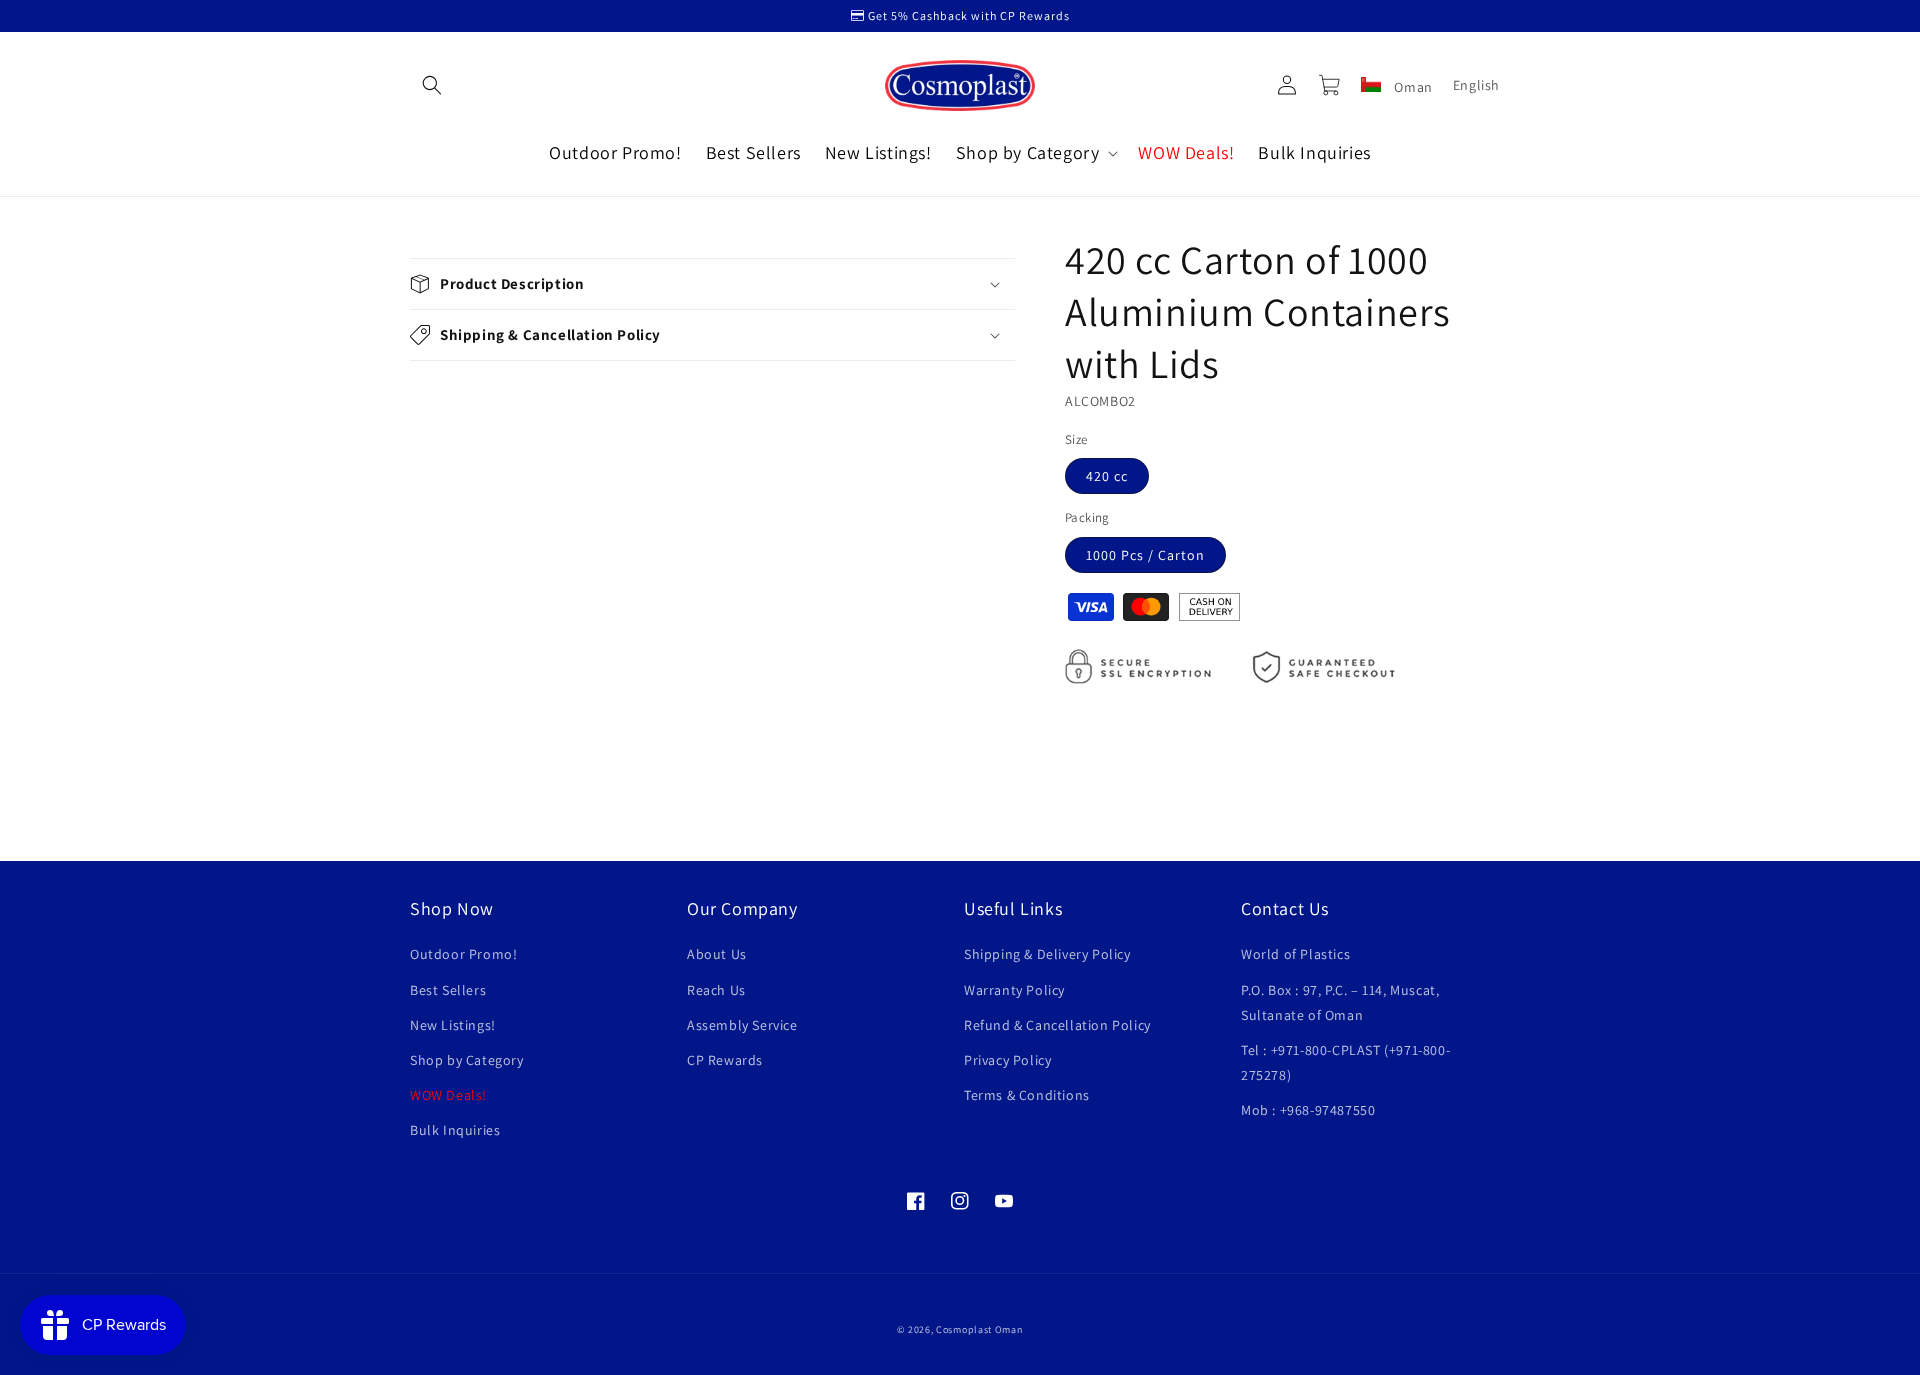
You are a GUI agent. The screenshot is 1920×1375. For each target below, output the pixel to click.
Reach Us (716, 990)
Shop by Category (467, 1060)
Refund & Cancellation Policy (1057, 1025)
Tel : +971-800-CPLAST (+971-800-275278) (1345, 1062)
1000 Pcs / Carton (1145, 555)
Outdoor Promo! (463, 954)
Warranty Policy (1014, 990)
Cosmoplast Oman (979, 1329)
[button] (432, 85)
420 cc (1107, 476)
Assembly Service (742, 1025)
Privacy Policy (1007, 1060)
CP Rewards (725, 1060)
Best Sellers (448, 990)
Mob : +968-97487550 (1308, 1110)
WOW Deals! (448, 1095)
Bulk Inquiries (455, 1130)
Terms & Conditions (1027, 1095)
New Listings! (453, 1025)
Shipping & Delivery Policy (1047, 954)
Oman (1412, 87)
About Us (717, 954)
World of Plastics (1295, 954)
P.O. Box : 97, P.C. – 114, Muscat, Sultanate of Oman (1340, 1002)
